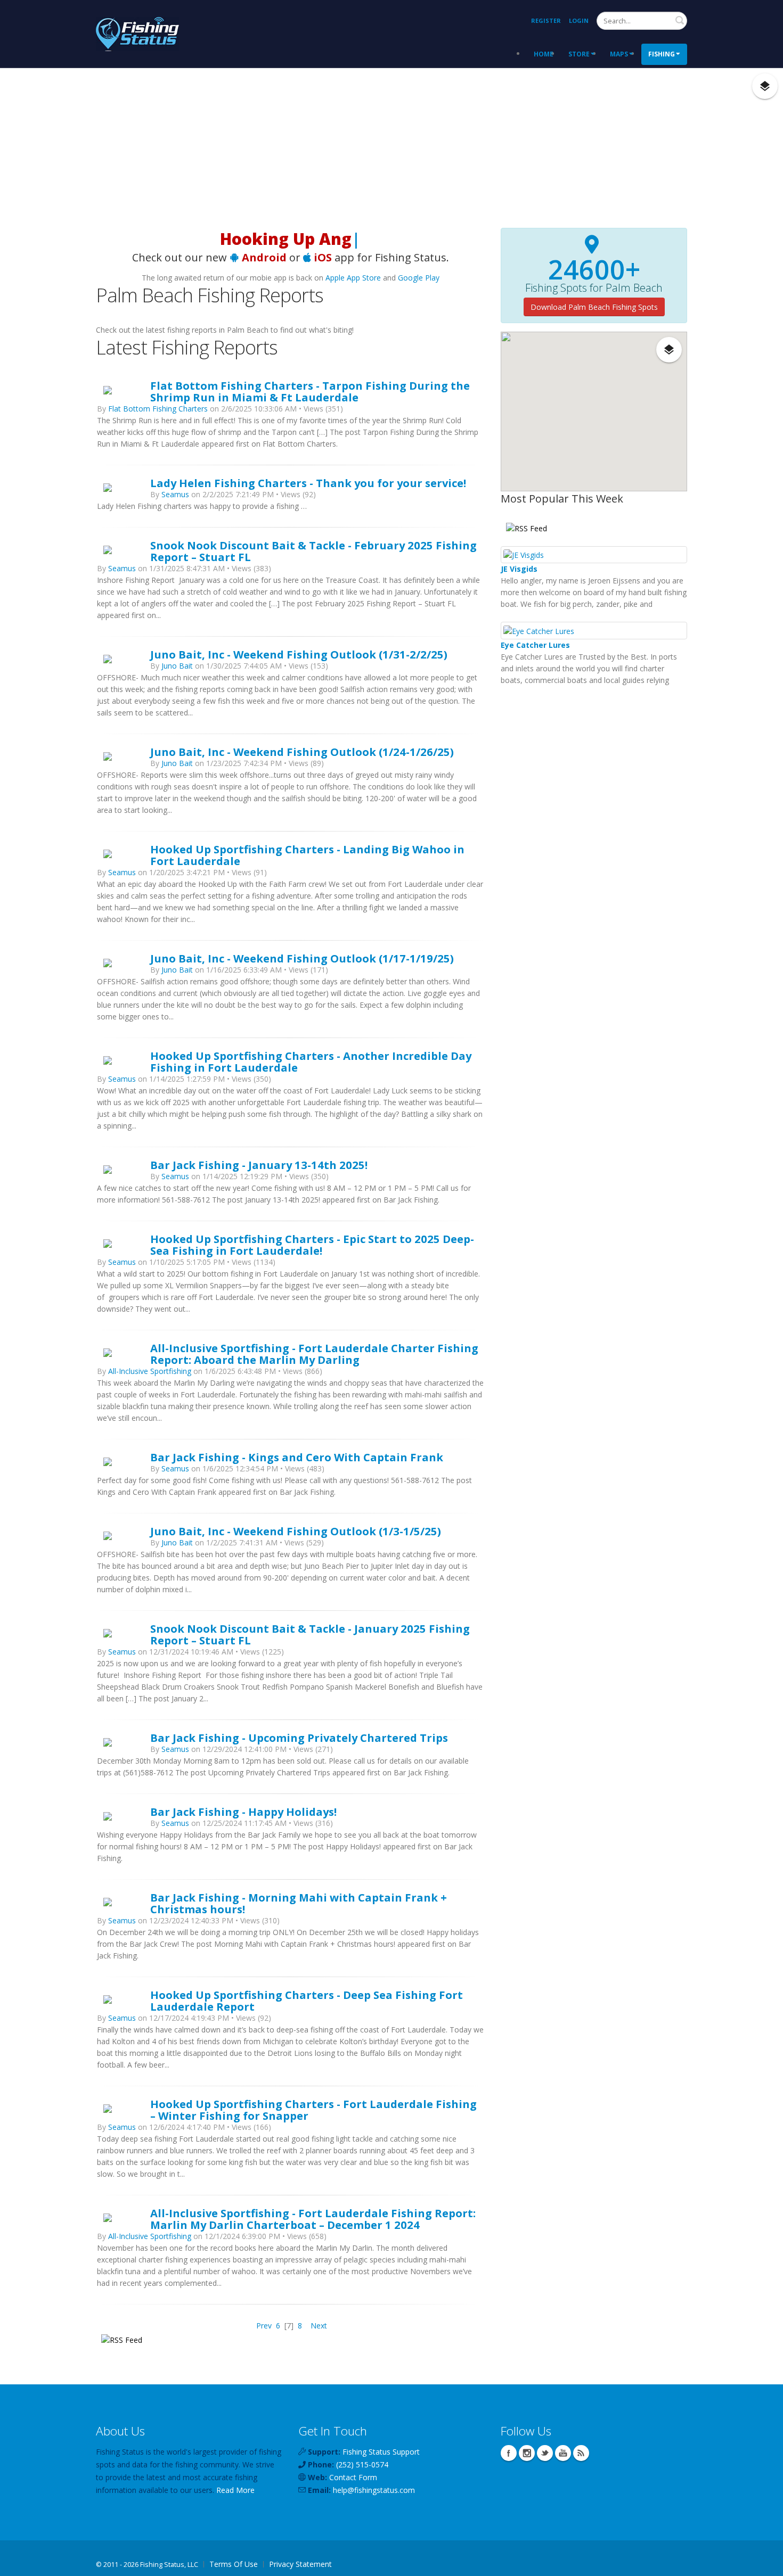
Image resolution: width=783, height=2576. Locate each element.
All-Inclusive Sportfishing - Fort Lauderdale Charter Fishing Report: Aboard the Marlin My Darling (314, 1354)
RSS (581, 2453)
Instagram (527, 2453)
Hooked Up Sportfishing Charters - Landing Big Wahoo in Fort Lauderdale (307, 855)
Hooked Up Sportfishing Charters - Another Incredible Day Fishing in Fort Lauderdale (311, 1061)
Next (319, 2326)
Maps (619, 54)
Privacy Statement (300, 2564)
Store (579, 54)
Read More (235, 2490)
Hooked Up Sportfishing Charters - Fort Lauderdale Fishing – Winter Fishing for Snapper (313, 2110)
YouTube (563, 2453)
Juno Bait (177, 666)
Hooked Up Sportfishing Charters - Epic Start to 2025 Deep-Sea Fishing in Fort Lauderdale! (312, 1245)
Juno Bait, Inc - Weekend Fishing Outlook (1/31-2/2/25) (299, 654)
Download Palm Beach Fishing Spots (594, 307)
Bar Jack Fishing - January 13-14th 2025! (259, 1165)
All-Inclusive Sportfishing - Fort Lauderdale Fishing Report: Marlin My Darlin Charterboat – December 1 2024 (313, 2219)
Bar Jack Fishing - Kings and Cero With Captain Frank (297, 1457)
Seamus (175, 494)
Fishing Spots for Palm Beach (594, 288)
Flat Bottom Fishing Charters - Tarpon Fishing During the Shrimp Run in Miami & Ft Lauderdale (310, 391)
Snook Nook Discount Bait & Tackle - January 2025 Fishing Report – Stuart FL (310, 1634)
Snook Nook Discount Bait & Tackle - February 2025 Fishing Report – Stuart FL (313, 551)
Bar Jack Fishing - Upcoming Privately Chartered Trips (299, 1738)
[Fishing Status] (137, 33)
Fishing (662, 54)
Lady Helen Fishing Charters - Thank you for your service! (308, 483)
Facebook (509, 2453)
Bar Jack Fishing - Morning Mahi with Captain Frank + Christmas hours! (299, 1903)
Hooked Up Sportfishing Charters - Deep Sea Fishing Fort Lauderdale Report (307, 2001)
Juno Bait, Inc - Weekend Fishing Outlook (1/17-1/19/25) (302, 958)
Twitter (545, 2453)
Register (546, 20)
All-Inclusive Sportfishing (150, 1371)
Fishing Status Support (381, 2452)
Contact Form (353, 2477)
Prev (264, 2326)
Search (680, 20)
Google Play (419, 278)
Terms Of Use (234, 2564)
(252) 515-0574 (362, 2464)
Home (544, 54)
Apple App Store (353, 278)
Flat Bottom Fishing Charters (158, 409)
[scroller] (765, 2563)
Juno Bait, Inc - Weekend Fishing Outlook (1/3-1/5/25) (296, 1531)
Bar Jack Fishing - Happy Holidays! (243, 1812)
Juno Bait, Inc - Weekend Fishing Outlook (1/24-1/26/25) (302, 752)
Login (579, 20)
